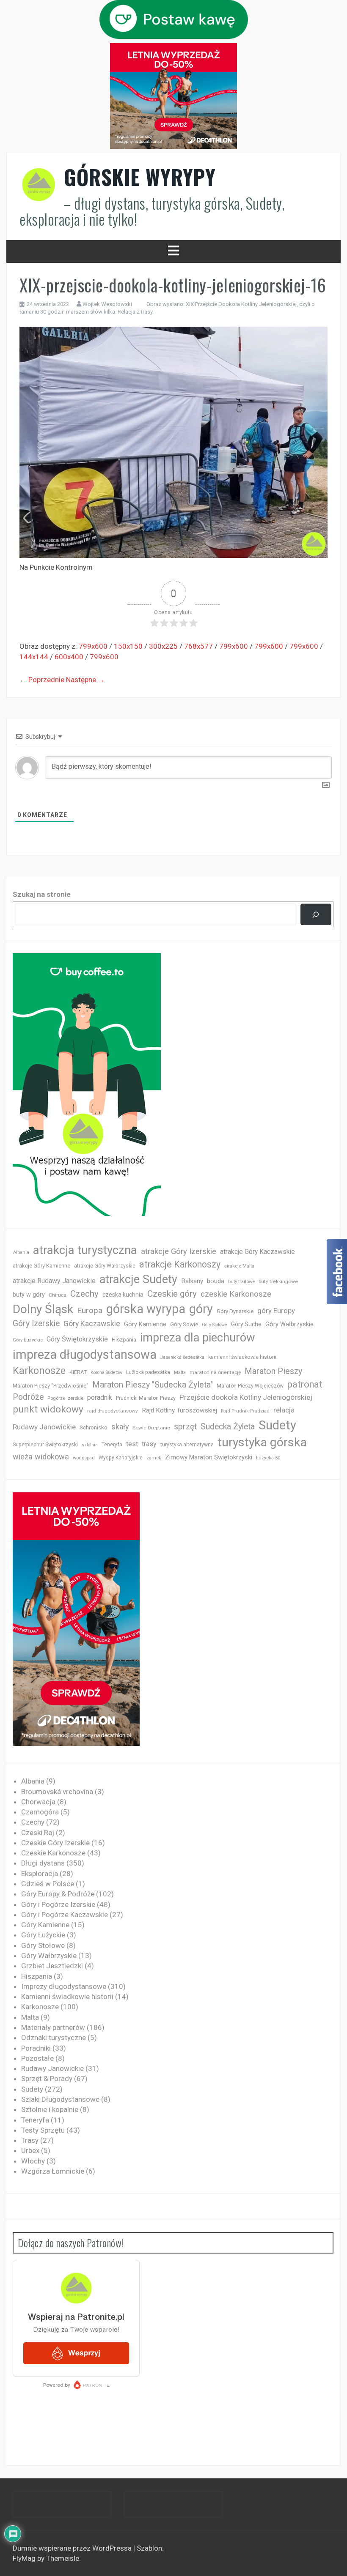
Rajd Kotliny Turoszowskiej (179, 1410)
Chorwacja (38, 1802)
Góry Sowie (184, 1324)
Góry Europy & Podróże (58, 1894)
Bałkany (192, 1281)
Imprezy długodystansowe (64, 1986)
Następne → (85, 680)
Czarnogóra (40, 1812)
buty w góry (29, 1295)
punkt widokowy (48, 1409)
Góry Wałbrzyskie (289, 1324)
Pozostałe (37, 2058)
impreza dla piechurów (198, 1338)
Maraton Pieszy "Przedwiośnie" (51, 1386)
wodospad (84, 1458)
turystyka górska (262, 1442)
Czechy (84, 1294)
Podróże (28, 1397)
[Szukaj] (316, 914)
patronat (305, 1384)
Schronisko (94, 1427)
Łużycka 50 (268, 1458)
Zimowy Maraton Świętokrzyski (209, 1457)
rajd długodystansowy (113, 1411)
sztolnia (90, 1445)
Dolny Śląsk (43, 1309)
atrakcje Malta (239, 1266)
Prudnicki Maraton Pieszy (146, 1398)
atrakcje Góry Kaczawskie (257, 1252)
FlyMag (24, 2558)
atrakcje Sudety (138, 1279)
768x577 (198, 646)
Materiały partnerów (53, 2027)
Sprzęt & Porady (47, 2079)
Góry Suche (246, 1324)
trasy (149, 1444)
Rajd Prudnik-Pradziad (245, 1411)
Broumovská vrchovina (57, 1792)
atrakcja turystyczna (85, 1250)
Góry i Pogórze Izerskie (58, 1904)
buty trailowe (241, 1282)
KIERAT (78, 1372)
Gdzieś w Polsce (48, 1884)
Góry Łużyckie (28, 1340)
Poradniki (36, 2048)
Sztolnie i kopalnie (50, 2109)
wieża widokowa (41, 1457)
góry (201, 1309)
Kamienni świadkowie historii (67, 1997)
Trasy (30, 2140)
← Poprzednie (42, 680)
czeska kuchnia (123, 1295)
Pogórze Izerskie (65, 1398)
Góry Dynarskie (235, 1311)
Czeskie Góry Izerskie (55, 1843)
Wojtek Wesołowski (107, 304)
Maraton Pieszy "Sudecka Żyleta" (153, 1385)
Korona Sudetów (106, 1373)
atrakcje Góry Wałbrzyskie (105, 1266)
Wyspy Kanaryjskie (121, 1458)
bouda (216, 1281)
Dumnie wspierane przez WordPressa (73, 2548)
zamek (154, 1458)
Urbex (30, 2150)
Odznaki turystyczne (54, 2038)
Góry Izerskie (36, 1324)
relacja (284, 1410)
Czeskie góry (172, 1294)
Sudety (277, 1425)
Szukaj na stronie (42, 894)
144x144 (34, 657)
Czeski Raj (38, 1833)
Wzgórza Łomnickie (53, 2171)
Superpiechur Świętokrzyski (45, 1444)
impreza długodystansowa (85, 1355)
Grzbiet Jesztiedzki (52, 1966)
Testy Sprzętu (43, 2130)
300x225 (163, 646)
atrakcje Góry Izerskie (179, 1251)
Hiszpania (124, 1340)
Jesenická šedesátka (182, 1357)
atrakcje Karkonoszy (180, 1264)
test (132, 1444)
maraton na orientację (215, 1372)
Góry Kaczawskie (92, 1324)
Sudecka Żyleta (228, 1427)
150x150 (128, 646)
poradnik (100, 1397)
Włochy (33, 2161)
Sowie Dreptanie (151, 1428)
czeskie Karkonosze (236, 1294)
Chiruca (58, 1295)
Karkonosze (39, 1371)
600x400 (69, 657)
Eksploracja (40, 1874)
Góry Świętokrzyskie (77, 1339)
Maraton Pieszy (273, 1371)
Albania (21, 1252)
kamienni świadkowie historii (242, 1357)
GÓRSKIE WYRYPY (140, 177)
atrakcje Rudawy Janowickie (54, 1281)
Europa (90, 1310)
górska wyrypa (146, 1309)
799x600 (93, 646)
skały (120, 1427)
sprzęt (185, 1427)
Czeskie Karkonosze (53, 1853)
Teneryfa (112, 1445)
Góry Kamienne (145, 1324)
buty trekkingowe (278, 1281)
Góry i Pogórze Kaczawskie (65, 1915)
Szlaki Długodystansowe (60, 2099)
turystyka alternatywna (187, 1445)
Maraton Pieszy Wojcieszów (250, 1386)
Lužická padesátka (148, 1372)
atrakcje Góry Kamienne (41, 1266)
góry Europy (276, 1311)
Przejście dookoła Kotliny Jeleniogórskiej (246, 1397)
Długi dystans (43, 1863)
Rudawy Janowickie (44, 1427)
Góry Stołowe (215, 1325)
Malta (180, 1373)
